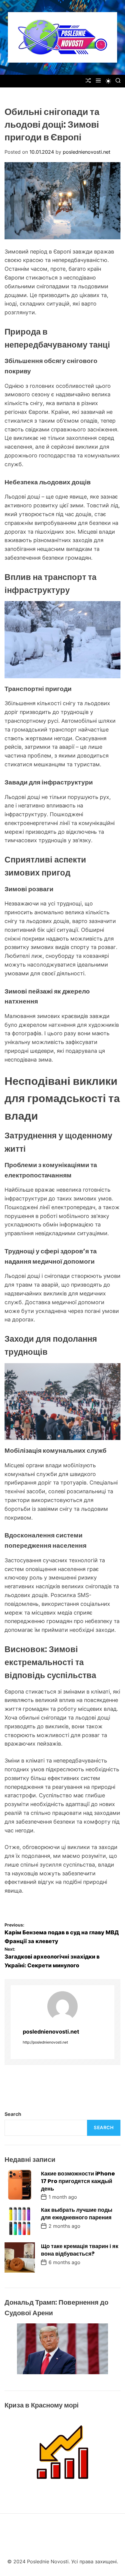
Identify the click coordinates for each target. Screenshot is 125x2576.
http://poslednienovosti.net (45, 2042)
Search (13, 2114)
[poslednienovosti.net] (62, 2006)
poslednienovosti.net (87, 152)
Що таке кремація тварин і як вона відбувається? (80, 2250)
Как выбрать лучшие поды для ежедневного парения (77, 2214)
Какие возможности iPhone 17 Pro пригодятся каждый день (78, 2181)
